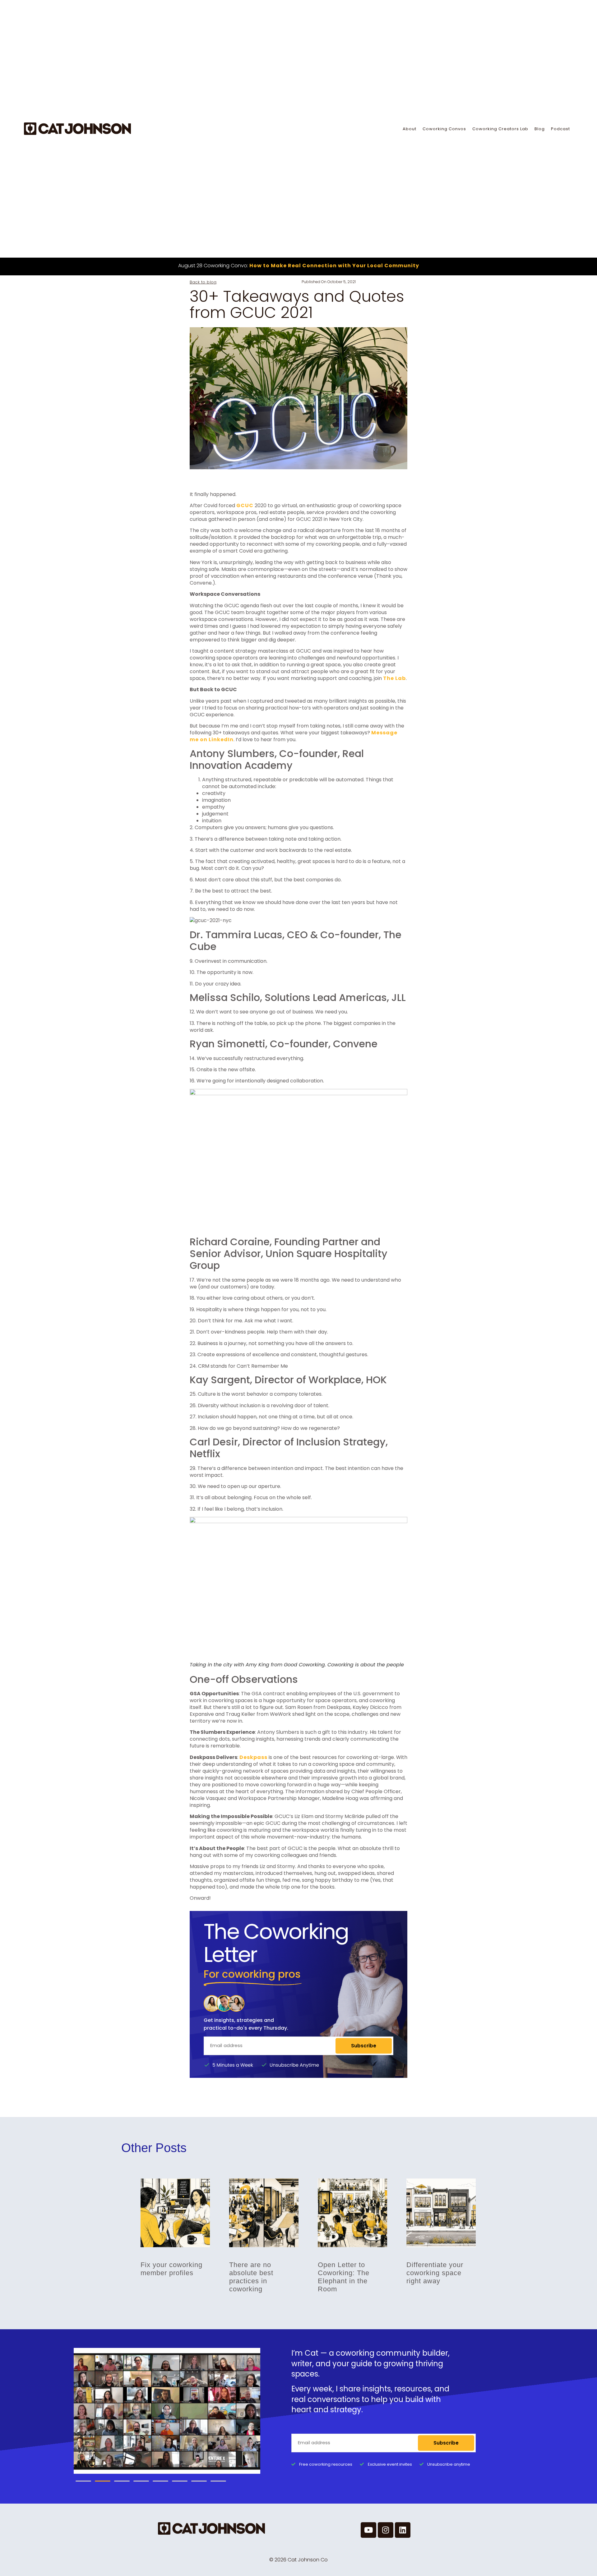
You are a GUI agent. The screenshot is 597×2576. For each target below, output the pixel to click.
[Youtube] (368, 2530)
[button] (83, 2481)
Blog (540, 129)
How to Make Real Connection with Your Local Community (334, 266)
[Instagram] (386, 2530)
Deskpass (253, 1757)
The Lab (394, 678)
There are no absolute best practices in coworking (251, 2277)
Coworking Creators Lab (500, 129)
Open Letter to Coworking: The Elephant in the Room (344, 2277)
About (410, 129)
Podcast (560, 129)
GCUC (245, 505)
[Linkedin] (403, 2530)
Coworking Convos (444, 129)
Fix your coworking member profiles (171, 2268)
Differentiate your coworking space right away (435, 2273)
